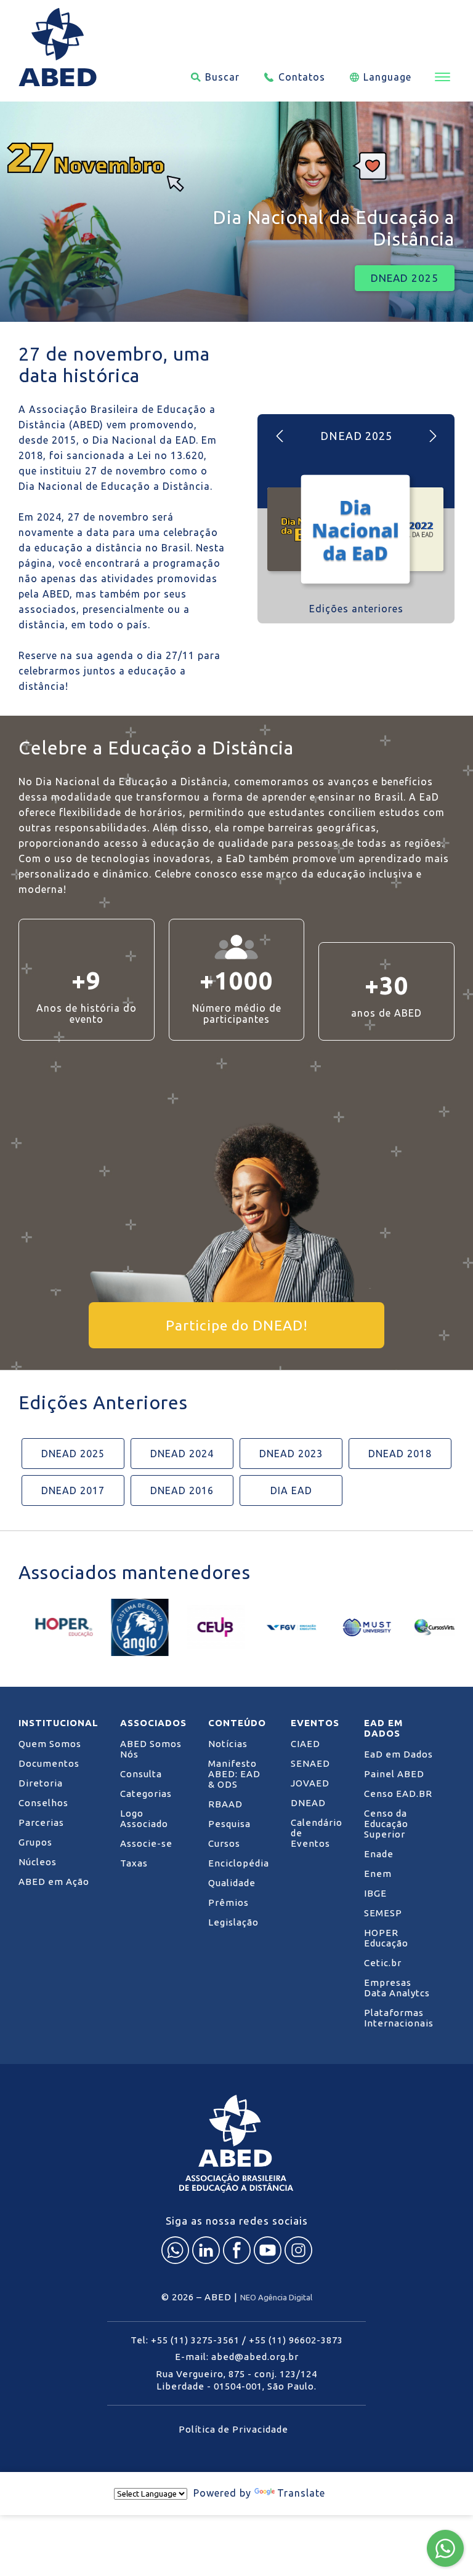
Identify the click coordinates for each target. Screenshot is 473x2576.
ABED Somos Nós (151, 1749)
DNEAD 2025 (405, 278)
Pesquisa (229, 1824)
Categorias (146, 1794)
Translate (301, 2493)
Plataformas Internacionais (399, 2018)
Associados (153, 1723)
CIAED (305, 1744)
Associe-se (146, 1843)
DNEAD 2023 (291, 1454)
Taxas (134, 1863)
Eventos (315, 1723)
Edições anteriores (356, 609)
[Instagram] (298, 2250)
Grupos (35, 1842)
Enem (378, 1874)
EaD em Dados (383, 1728)
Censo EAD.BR (398, 1794)
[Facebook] (237, 2250)
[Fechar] (350, 2494)
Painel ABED (394, 1774)
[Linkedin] (206, 2250)
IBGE (375, 1893)
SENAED (310, 1763)
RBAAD (225, 1804)
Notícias (228, 1744)
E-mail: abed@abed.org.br (237, 2357)
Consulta (141, 1774)
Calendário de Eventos (317, 1833)
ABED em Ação (54, 1882)
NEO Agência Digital (276, 2297)
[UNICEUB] (199, 1627)
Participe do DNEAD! (237, 1325)
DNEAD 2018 (400, 1454)
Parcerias (41, 1822)
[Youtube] (268, 2250)
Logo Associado (144, 1818)
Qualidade (232, 1883)
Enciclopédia (239, 1863)
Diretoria (41, 1783)
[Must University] (351, 1627)
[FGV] (275, 1627)
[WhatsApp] (175, 2250)
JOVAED (310, 1783)
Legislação (233, 1922)
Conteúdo (237, 1723)
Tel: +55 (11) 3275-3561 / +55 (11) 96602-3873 (237, 2340)
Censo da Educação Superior (386, 1824)
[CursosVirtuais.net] (427, 1627)
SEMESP (383, 1913)
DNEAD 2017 (73, 1490)
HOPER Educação (386, 1938)
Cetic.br (383, 1963)
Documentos (49, 1763)
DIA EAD (291, 1490)
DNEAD (308, 1803)
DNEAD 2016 (182, 1490)
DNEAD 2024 (182, 1454)
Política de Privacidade (233, 2429)
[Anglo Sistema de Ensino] (123, 1627)
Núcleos (38, 1862)
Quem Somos (50, 1744)
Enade (379, 1854)
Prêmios (228, 1902)
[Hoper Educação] (48, 1627)
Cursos (224, 1843)
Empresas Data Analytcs (397, 1988)
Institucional (59, 1723)
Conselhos (43, 1803)
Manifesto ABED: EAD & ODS (234, 1774)
